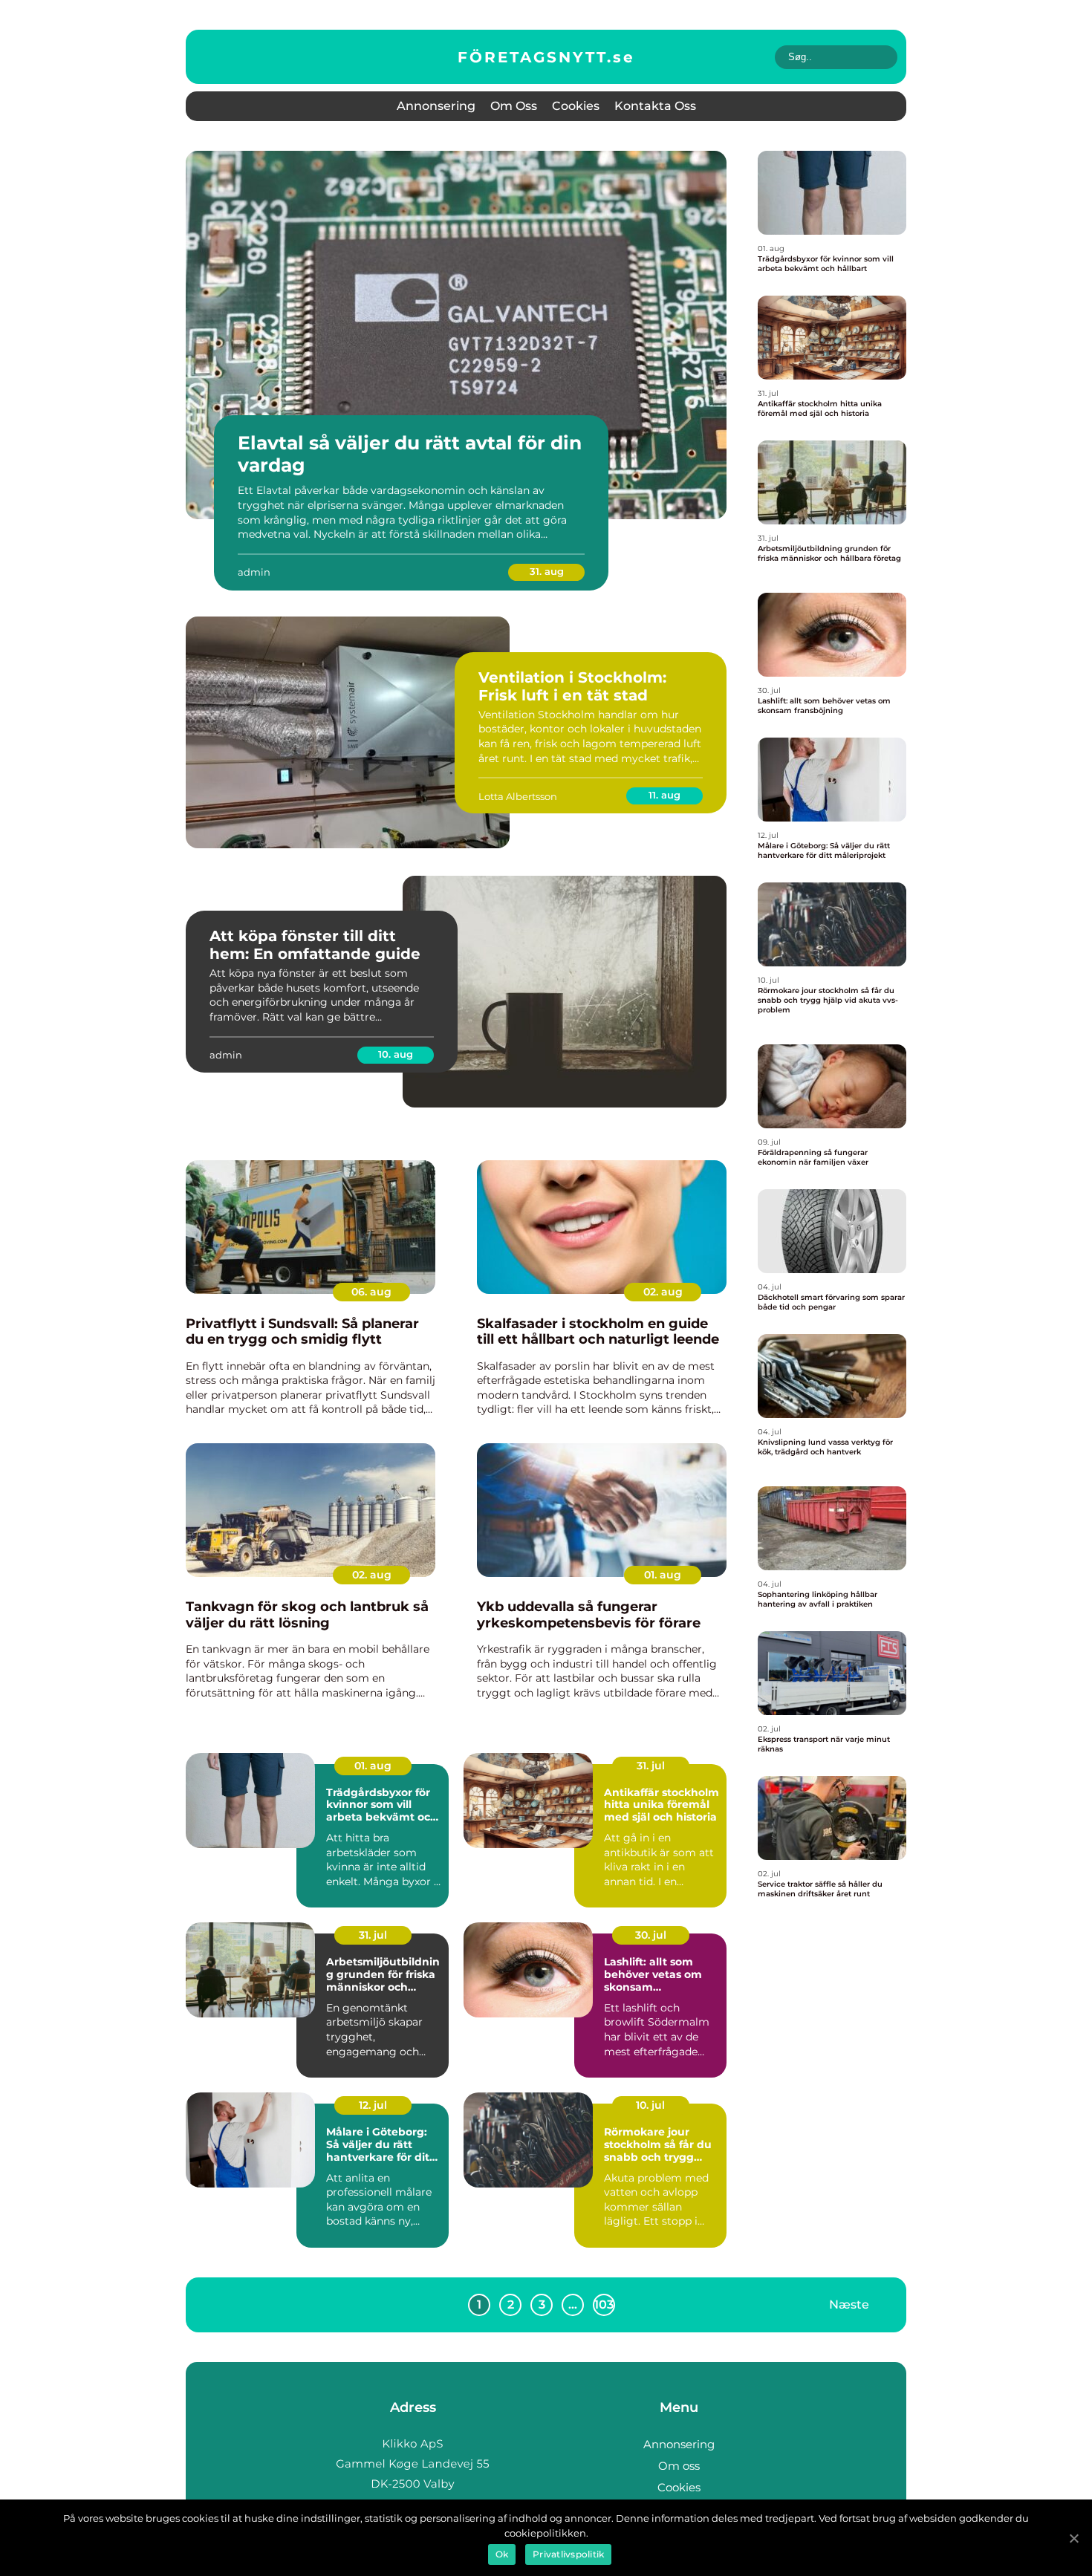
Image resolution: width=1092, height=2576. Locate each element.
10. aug (396, 1054)
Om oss (514, 106)
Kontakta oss (655, 106)
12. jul (373, 2105)
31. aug (547, 571)
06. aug (371, 1292)
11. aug (664, 795)
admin (254, 572)
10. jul (650, 2105)
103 (604, 2305)
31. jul (651, 1766)
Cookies (576, 106)
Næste (849, 2305)
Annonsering (436, 106)
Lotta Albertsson (518, 796)
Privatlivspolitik (568, 2554)
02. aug (663, 1292)
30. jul (651, 1935)
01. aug (663, 1575)
